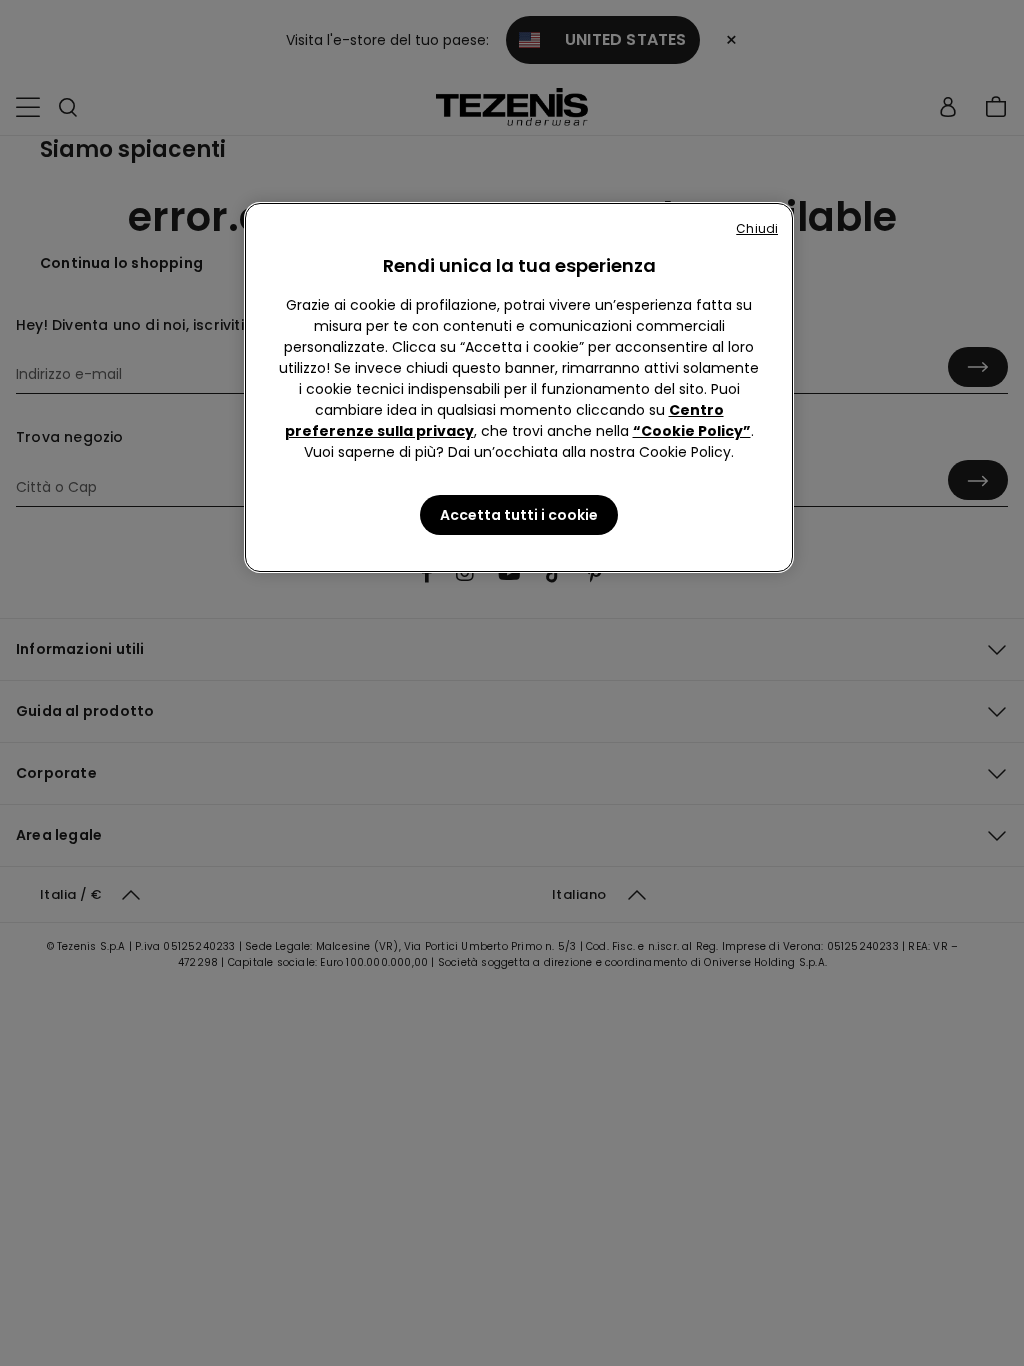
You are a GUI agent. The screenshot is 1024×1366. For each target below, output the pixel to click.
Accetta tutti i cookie (519, 515)
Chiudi (757, 228)
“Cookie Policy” (692, 431)
